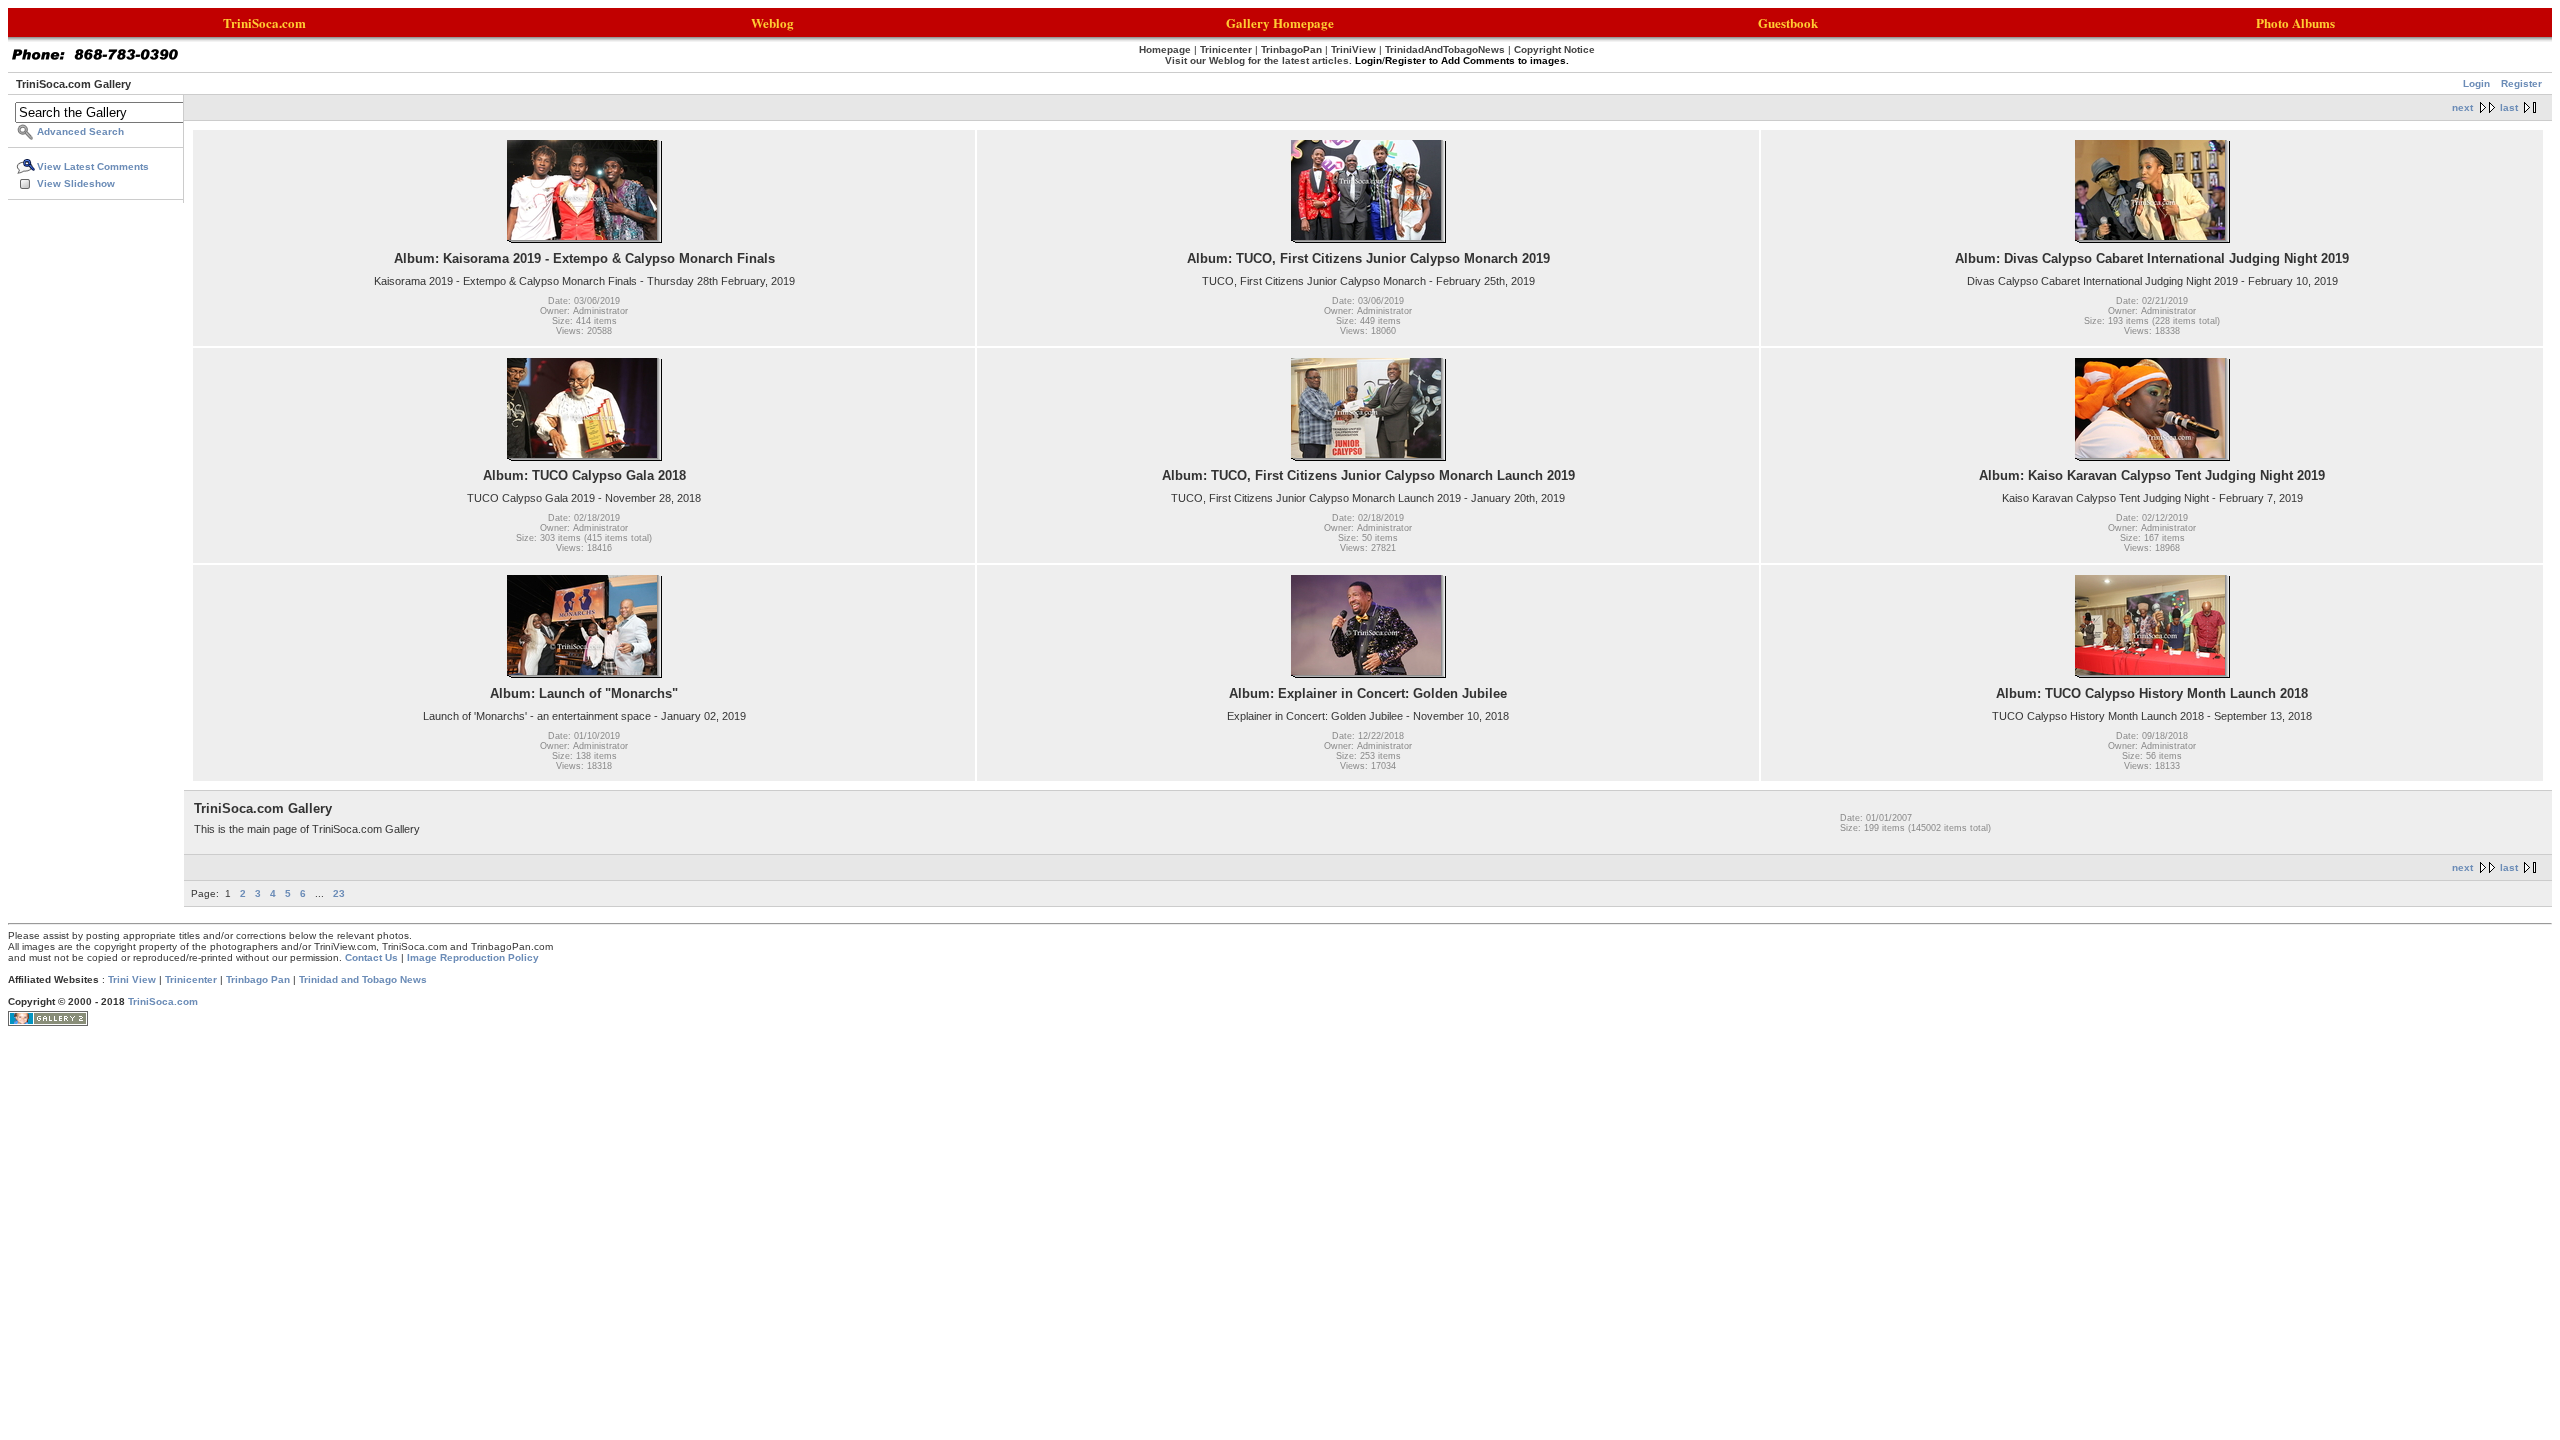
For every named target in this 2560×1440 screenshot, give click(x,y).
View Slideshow (76, 183)
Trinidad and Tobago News (363, 979)
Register (2521, 83)
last (2509, 107)
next (2462, 107)
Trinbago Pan (258, 979)
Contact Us (371, 957)
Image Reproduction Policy (473, 957)
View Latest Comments (93, 166)
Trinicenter (191, 979)
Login (2476, 83)
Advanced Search (80, 131)
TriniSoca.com (163, 1001)
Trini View (132, 979)
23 (339, 893)
